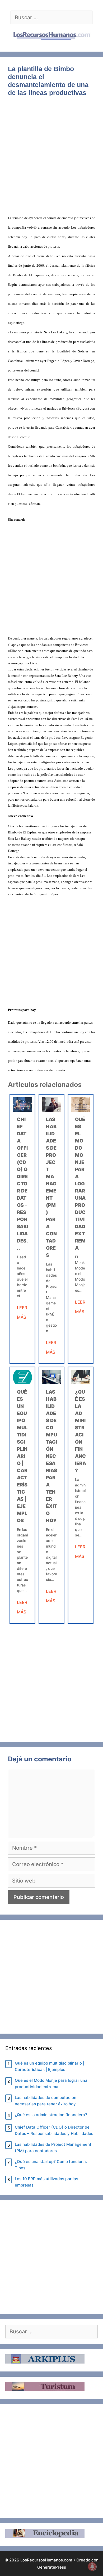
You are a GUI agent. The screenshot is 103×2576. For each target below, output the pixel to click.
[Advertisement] (51, 159)
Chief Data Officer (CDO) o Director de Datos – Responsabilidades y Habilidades (54, 2130)
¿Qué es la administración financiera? (51, 2115)
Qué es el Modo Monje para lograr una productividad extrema (80, 1184)
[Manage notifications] (92, 2566)
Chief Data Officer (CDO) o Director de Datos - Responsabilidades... (22, 1184)
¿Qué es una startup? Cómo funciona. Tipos (51, 2165)
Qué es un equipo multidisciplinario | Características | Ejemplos (22, 1456)
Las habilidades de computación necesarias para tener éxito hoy (51, 1456)
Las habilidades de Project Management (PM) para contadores (53, 2148)
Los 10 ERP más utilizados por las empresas (46, 2182)
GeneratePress (52, 2567)
